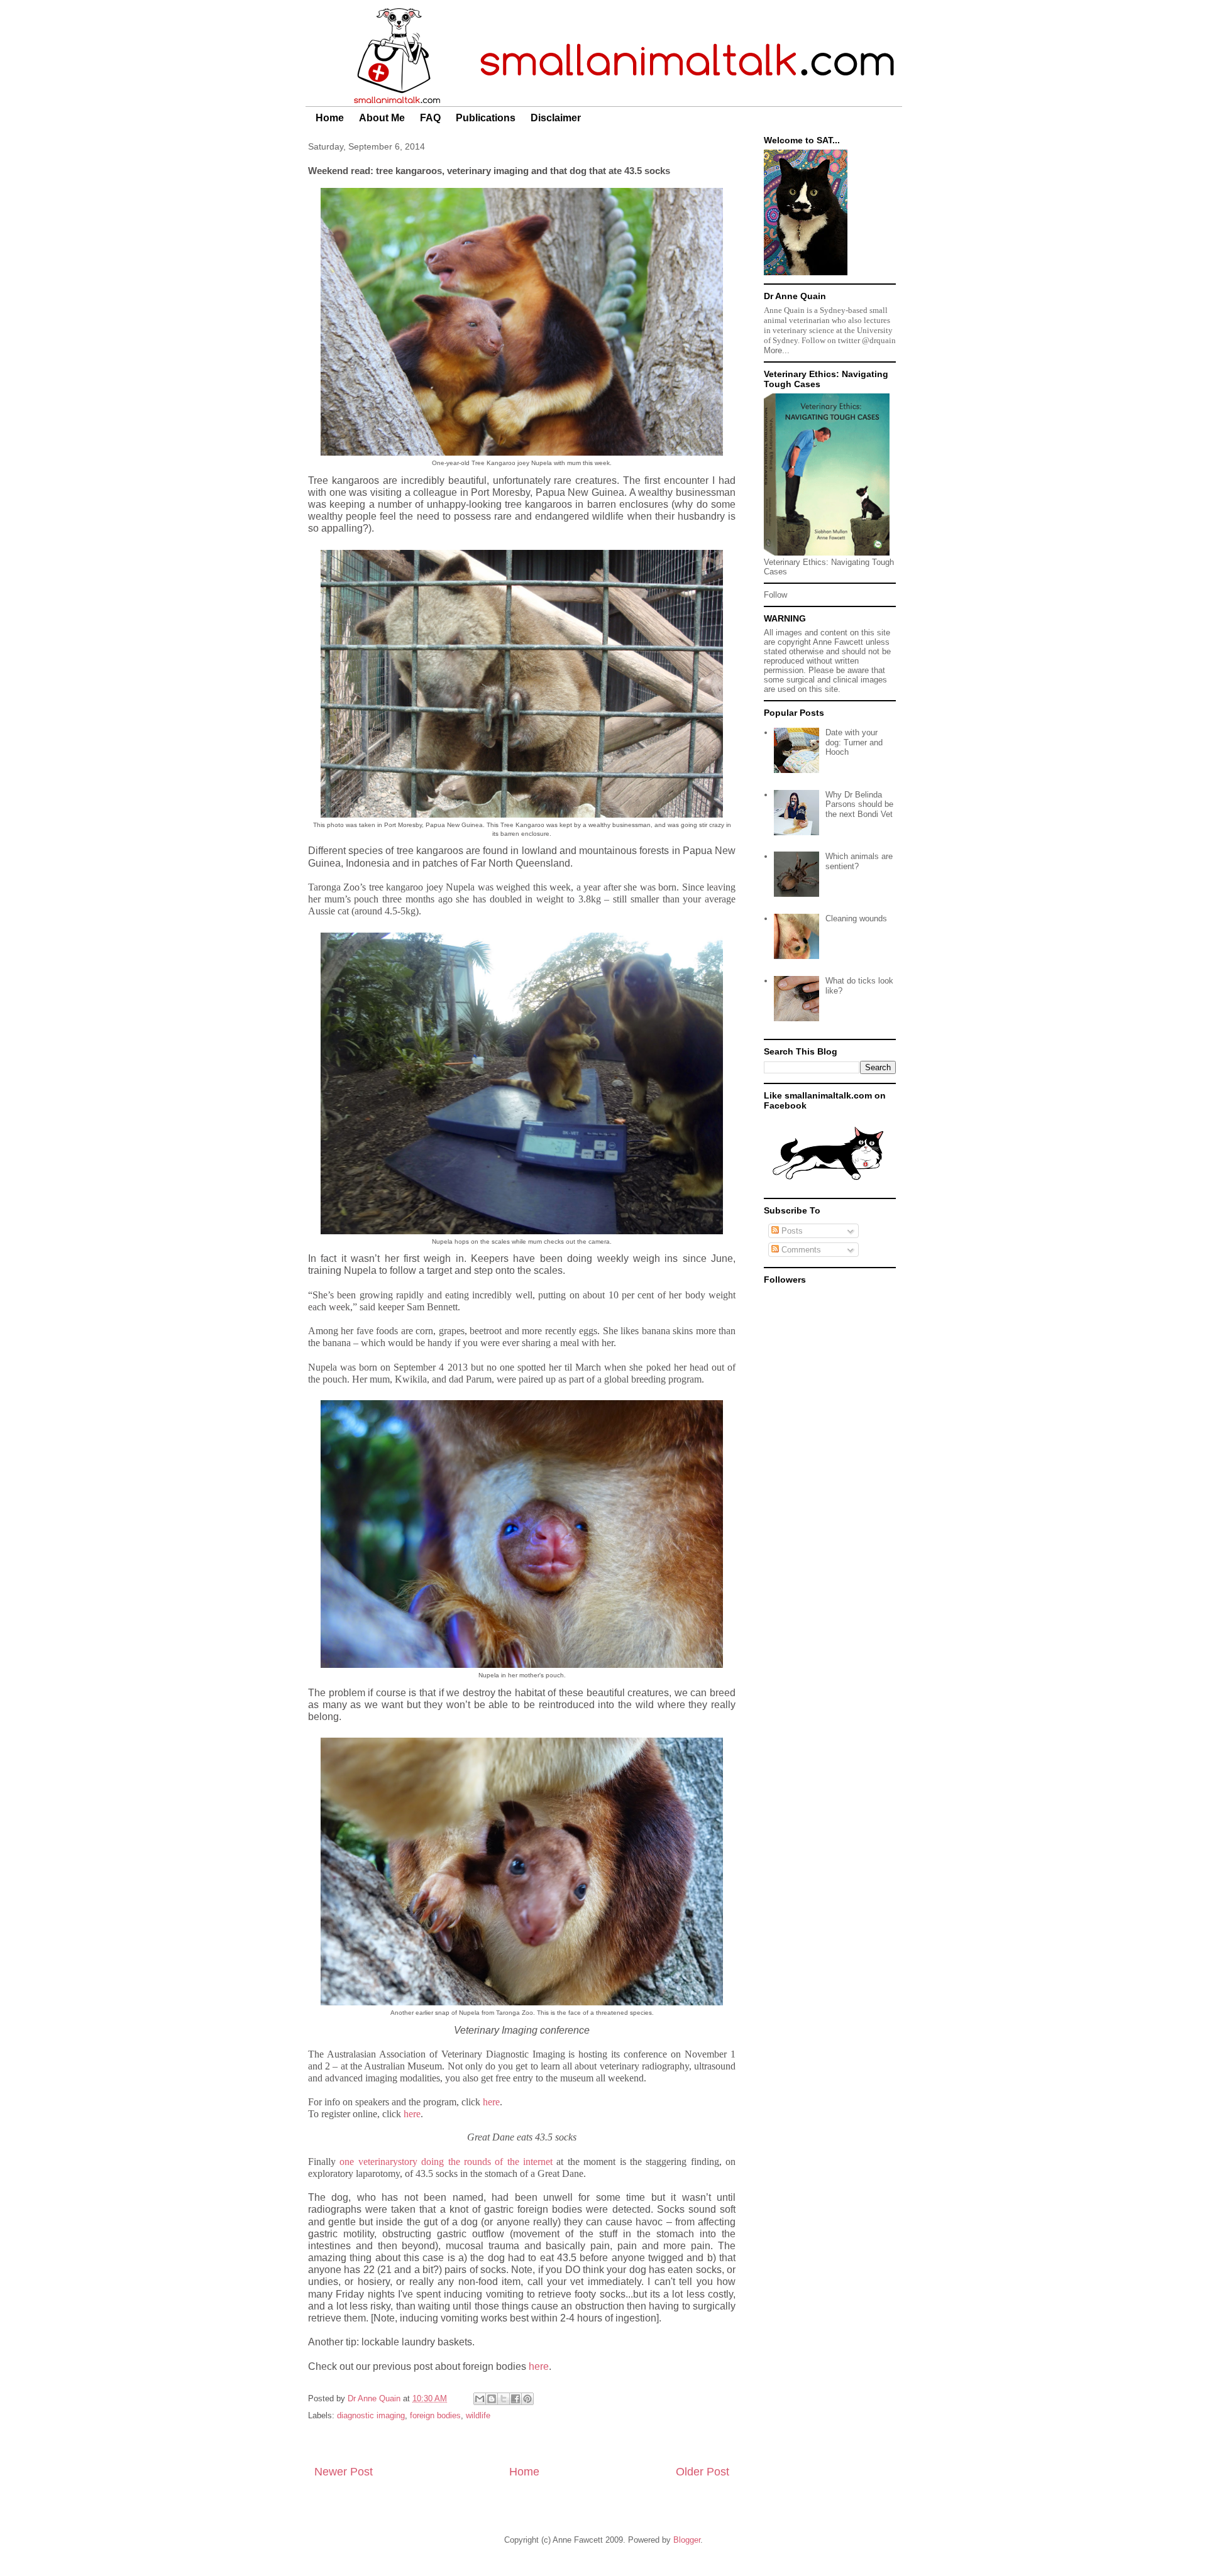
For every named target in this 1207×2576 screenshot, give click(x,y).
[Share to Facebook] (515, 2399)
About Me (382, 118)
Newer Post (344, 2472)
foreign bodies (435, 2415)
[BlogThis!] (492, 2399)
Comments (800, 1250)
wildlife (478, 2415)
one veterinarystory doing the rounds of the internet (446, 2162)
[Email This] (480, 2399)
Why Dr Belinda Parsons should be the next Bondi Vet (859, 804)
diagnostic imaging (371, 2415)
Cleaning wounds (856, 918)
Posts (791, 1231)
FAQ (430, 118)
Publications (486, 118)
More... (777, 350)
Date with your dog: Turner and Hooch (854, 742)
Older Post (703, 2472)
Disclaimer (556, 118)
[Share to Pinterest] (527, 2399)
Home (330, 118)
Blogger (687, 2540)
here (491, 2102)
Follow (775, 595)
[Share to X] (504, 2399)
